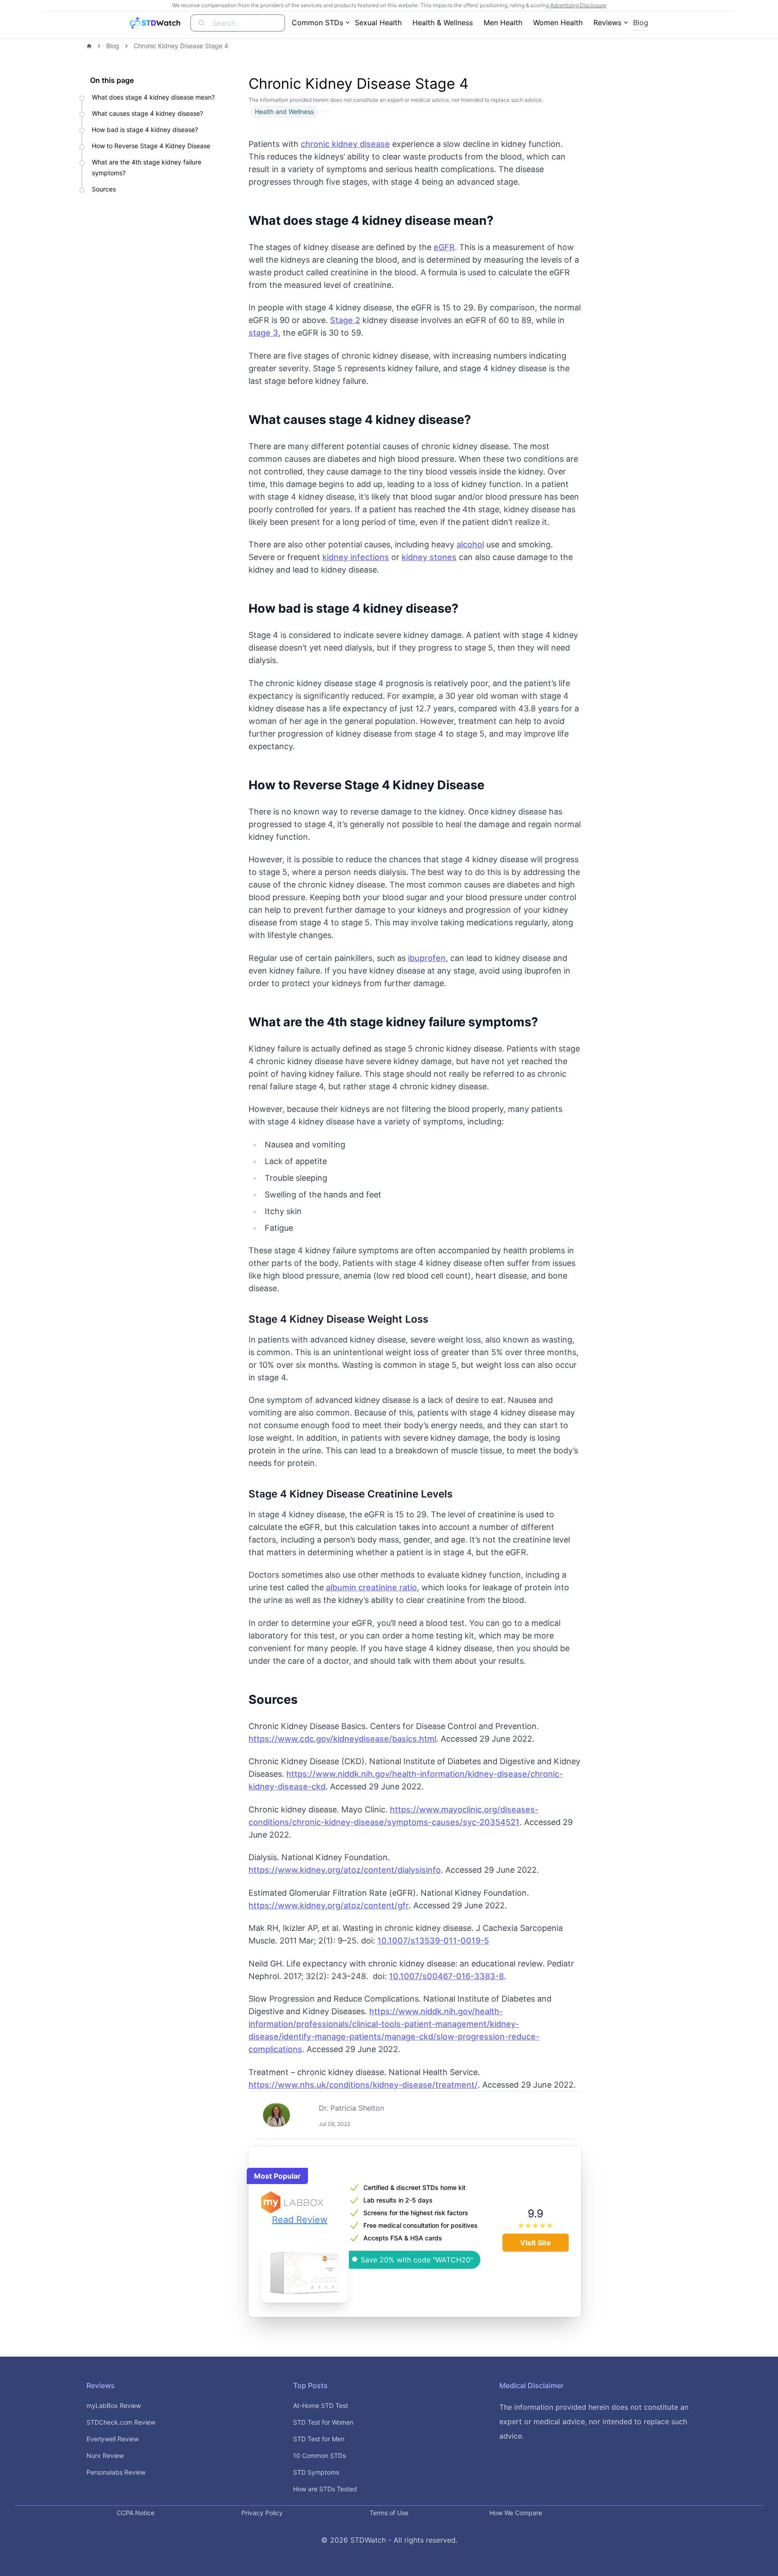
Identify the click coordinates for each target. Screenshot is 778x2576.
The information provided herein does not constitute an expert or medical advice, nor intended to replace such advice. (594, 2421)
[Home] (89, 46)
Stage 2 (345, 320)
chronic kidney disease (345, 144)
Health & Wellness (443, 23)
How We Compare (516, 2513)
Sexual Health (378, 23)
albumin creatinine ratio (371, 1587)
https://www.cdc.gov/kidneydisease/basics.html (342, 1739)
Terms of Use (389, 2513)
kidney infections (356, 557)
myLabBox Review (114, 2405)
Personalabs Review (116, 2472)
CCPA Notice (136, 2513)
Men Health (503, 23)
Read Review (300, 2220)
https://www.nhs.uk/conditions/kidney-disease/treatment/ (363, 2085)
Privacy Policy (262, 2513)
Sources (104, 189)
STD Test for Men (319, 2439)
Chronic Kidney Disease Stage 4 (181, 46)
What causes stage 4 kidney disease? (147, 113)
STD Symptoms (316, 2472)
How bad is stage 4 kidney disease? (145, 130)
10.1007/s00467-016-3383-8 (446, 1976)
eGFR (444, 247)
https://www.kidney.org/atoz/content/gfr (329, 1905)
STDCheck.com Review (121, 2422)
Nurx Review (105, 2455)
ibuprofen (427, 958)
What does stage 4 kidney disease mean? (153, 97)
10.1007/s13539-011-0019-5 (433, 1941)
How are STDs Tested (325, 2489)
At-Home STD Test (321, 2405)
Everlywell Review (113, 2439)
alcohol (470, 544)
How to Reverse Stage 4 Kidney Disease (151, 146)
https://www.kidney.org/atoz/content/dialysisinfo (345, 1870)
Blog (641, 23)
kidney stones (429, 557)
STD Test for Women (323, 2422)
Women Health (558, 23)
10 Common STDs (319, 2455)
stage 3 (263, 333)
